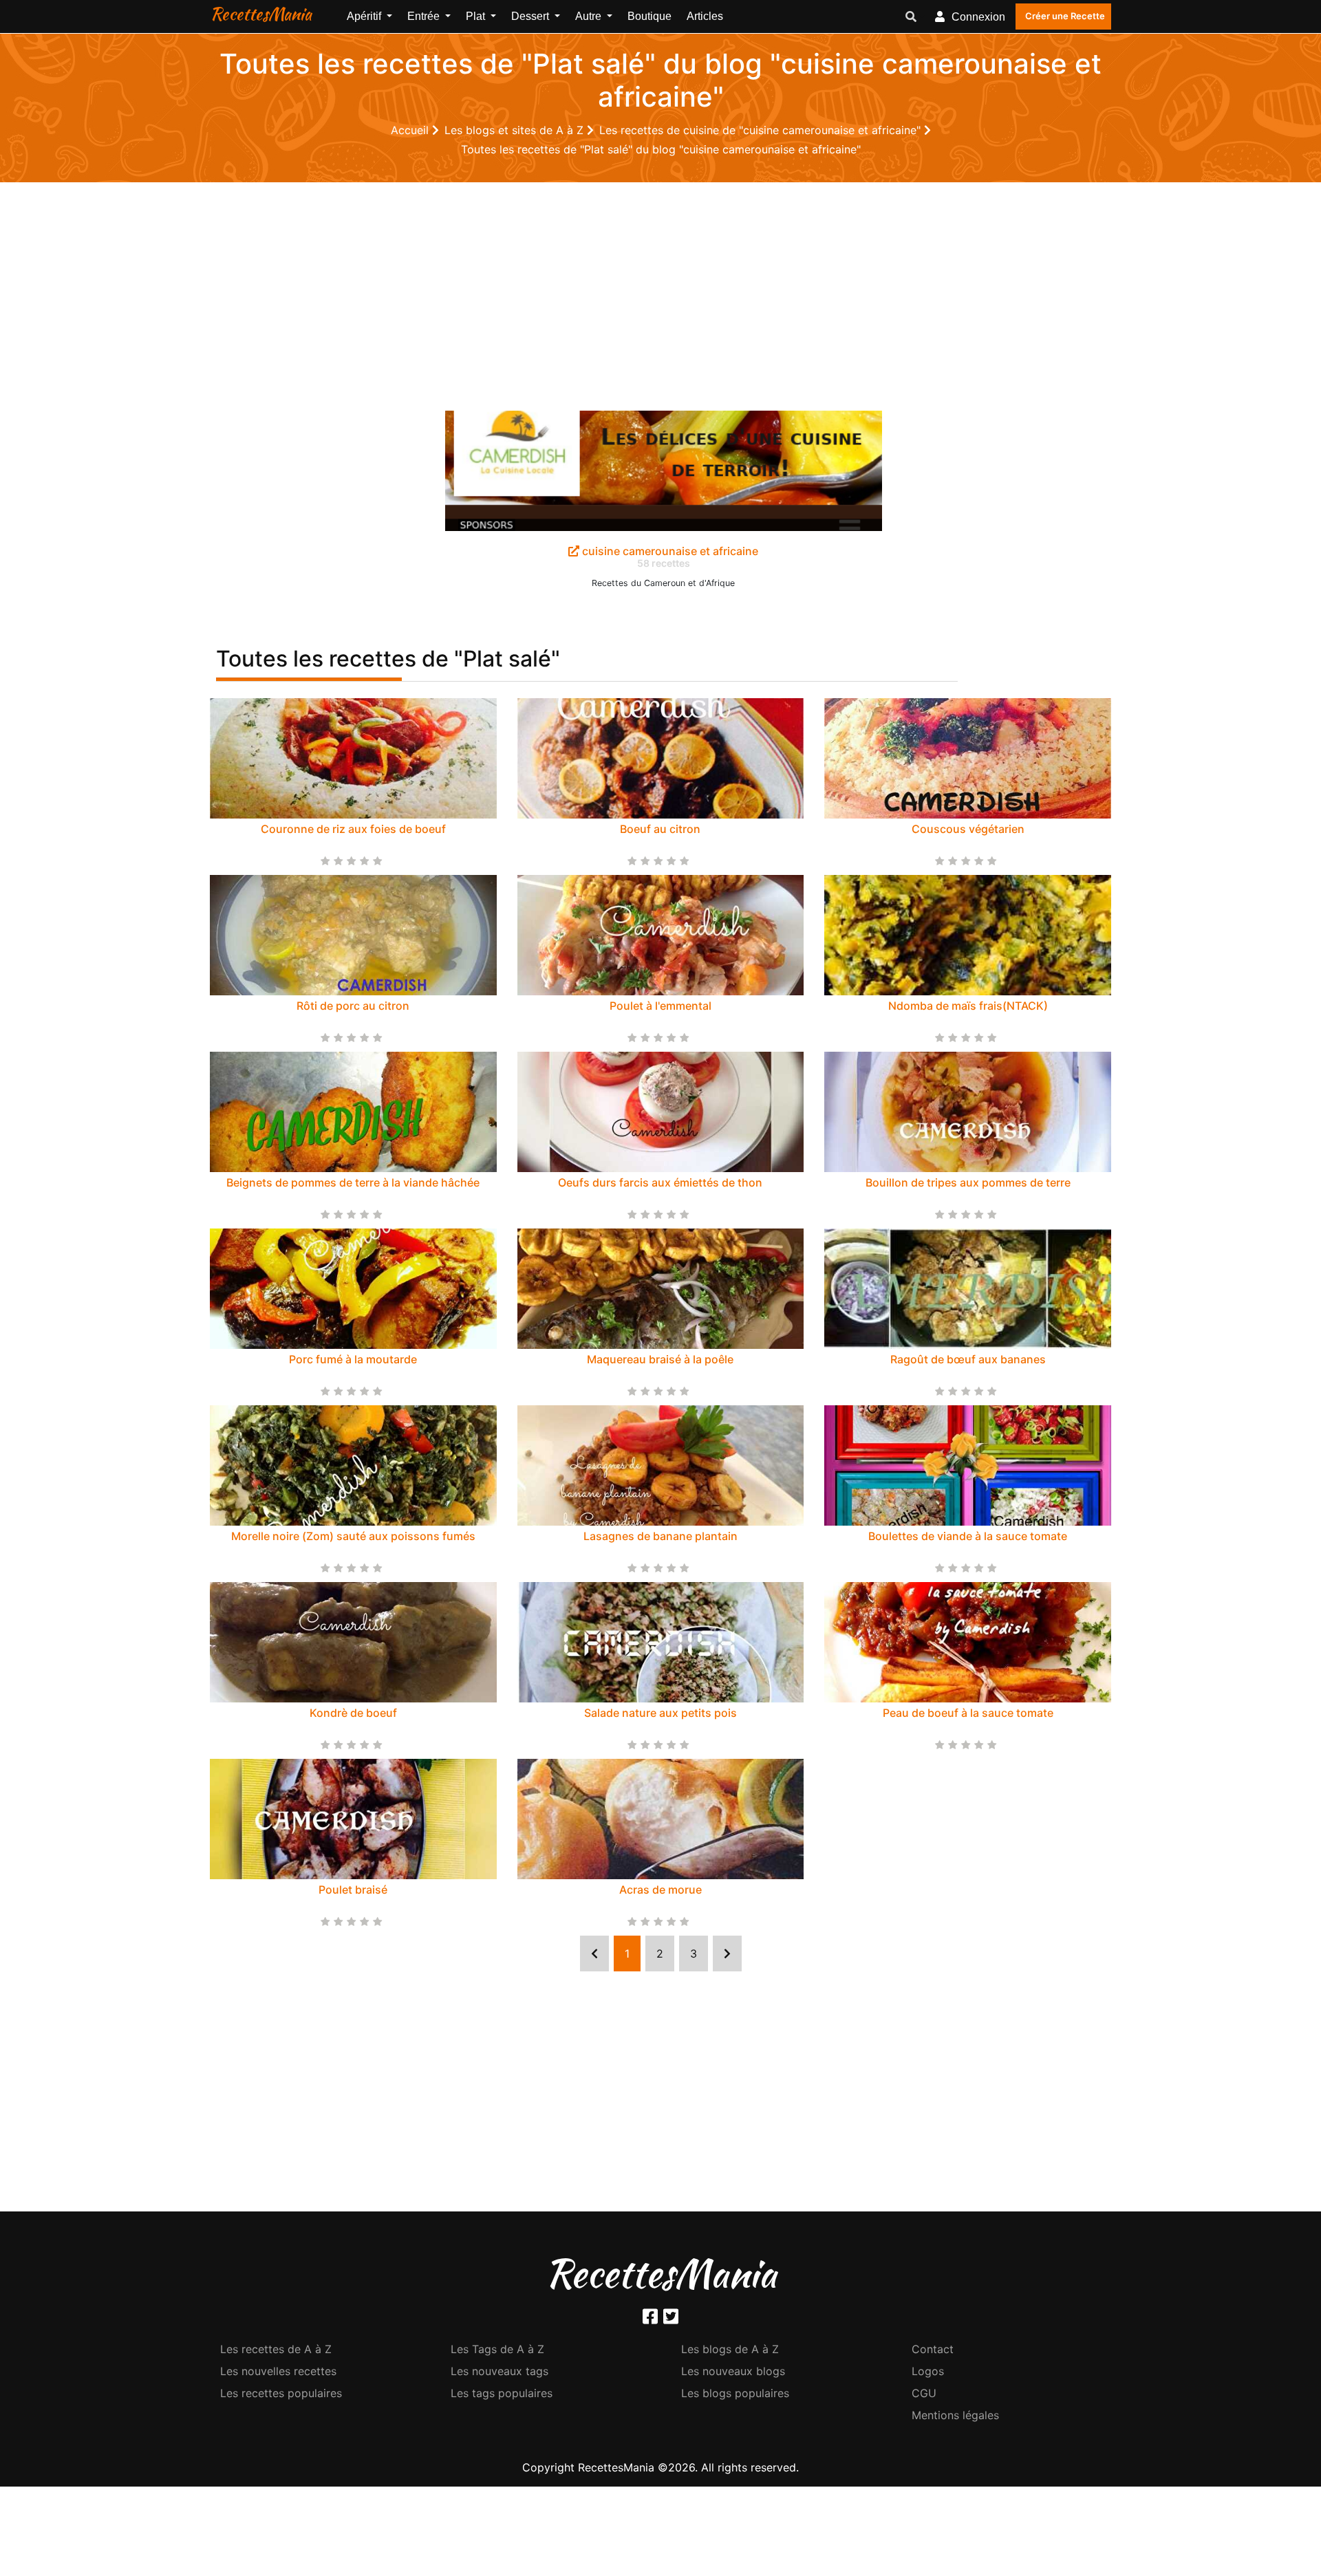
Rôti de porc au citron (353, 1006)
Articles (705, 16)
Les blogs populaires (735, 2393)
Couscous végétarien (968, 829)
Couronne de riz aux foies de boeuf (353, 829)
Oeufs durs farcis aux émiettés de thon (660, 1182)
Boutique (649, 16)
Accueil (411, 130)
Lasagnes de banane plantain (660, 1536)
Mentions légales (955, 2415)
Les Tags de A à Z (497, 2349)
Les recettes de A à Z (276, 2349)
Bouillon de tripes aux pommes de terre (968, 1182)
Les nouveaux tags (500, 2371)
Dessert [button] (531, 16)
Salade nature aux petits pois (660, 1713)
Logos (928, 2371)
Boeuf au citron (660, 829)
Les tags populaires (502, 2393)
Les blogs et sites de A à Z (516, 130)
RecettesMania (261, 14)
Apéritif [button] (365, 16)
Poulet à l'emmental (660, 1006)
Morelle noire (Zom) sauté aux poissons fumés (353, 1536)
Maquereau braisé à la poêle (660, 1359)
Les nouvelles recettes (278, 2371)
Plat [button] (477, 16)
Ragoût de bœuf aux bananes (968, 1359)
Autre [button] (590, 16)
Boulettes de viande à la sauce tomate (968, 1536)
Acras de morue (660, 1890)
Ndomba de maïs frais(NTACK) (968, 1006)
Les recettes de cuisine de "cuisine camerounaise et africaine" (762, 130)
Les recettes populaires (281, 2393)
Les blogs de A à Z (730, 2349)
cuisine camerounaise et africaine (669, 551)
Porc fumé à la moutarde (353, 1359)
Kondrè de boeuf (353, 1713)
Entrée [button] (425, 16)
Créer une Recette (1065, 16)
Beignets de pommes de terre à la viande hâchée (353, 1182)
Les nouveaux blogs (733, 2371)
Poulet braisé (353, 1890)
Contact (933, 2349)
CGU (924, 2393)
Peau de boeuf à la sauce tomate (968, 1713)
